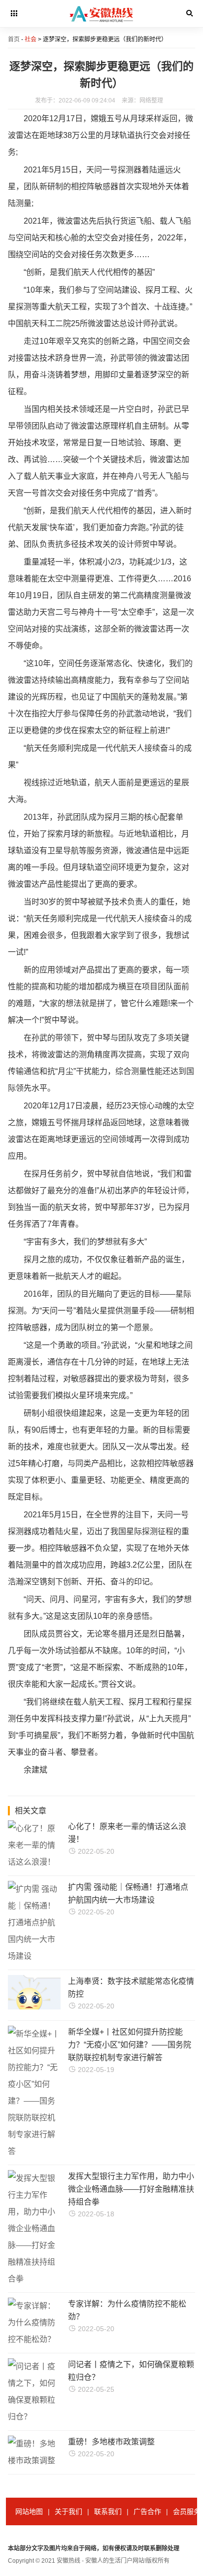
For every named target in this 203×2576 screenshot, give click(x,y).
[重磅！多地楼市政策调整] (34, 2460)
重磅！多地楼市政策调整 (111, 2442)
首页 (14, 39)
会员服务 (187, 2511)
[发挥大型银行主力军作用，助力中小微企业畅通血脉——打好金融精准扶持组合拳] (34, 2279)
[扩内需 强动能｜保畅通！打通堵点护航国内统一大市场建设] (34, 1956)
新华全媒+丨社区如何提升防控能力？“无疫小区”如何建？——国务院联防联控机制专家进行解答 (130, 2045)
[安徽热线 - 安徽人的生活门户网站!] (102, 25)
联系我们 (108, 2511)
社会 (31, 39)
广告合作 (147, 2511)
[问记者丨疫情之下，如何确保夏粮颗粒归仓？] (34, 2417)
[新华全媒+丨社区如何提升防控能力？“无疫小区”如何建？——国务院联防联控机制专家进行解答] (34, 2151)
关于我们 (68, 2511)
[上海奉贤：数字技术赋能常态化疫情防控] (52, 2007)
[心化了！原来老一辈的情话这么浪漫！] (34, 1862)
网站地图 (29, 2511)
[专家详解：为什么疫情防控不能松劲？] (34, 2339)
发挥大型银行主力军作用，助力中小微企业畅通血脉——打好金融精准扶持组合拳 (131, 2189)
